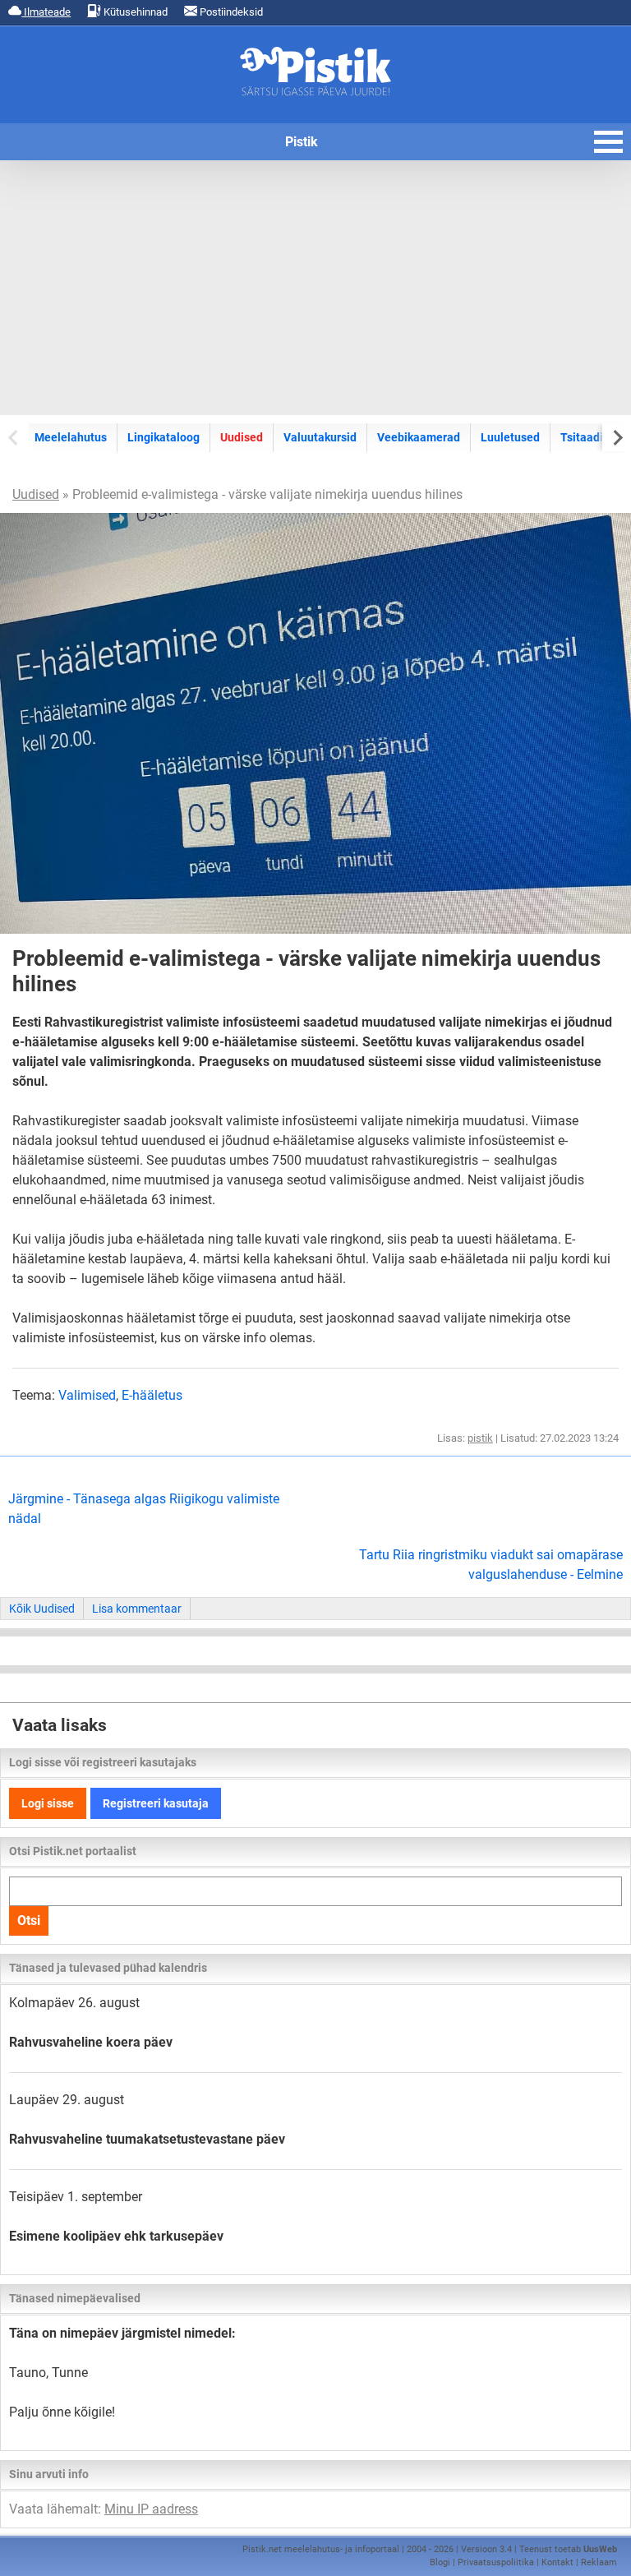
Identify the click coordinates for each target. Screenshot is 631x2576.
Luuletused (510, 437)
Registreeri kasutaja (156, 1803)
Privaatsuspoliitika (496, 2562)
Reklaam (599, 2562)
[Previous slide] (14, 437)
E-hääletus (152, 1395)
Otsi (29, 1920)
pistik (480, 1438)
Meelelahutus (71, 437)
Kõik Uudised (42, 1609)
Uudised (242, 437)
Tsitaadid (585, 437)
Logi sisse (48, 1803)
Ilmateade (46, 12)
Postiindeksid (230, 12)
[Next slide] (617, 437)
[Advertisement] (315, 288)
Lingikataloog (164, 437)
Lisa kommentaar (137, 1609)
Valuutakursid (320, 437)
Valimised (87, 1395)
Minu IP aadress (151, 2509)
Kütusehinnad (134, 12)
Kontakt (557, 2562)
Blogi (440, 2562)
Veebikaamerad (419, 437)
